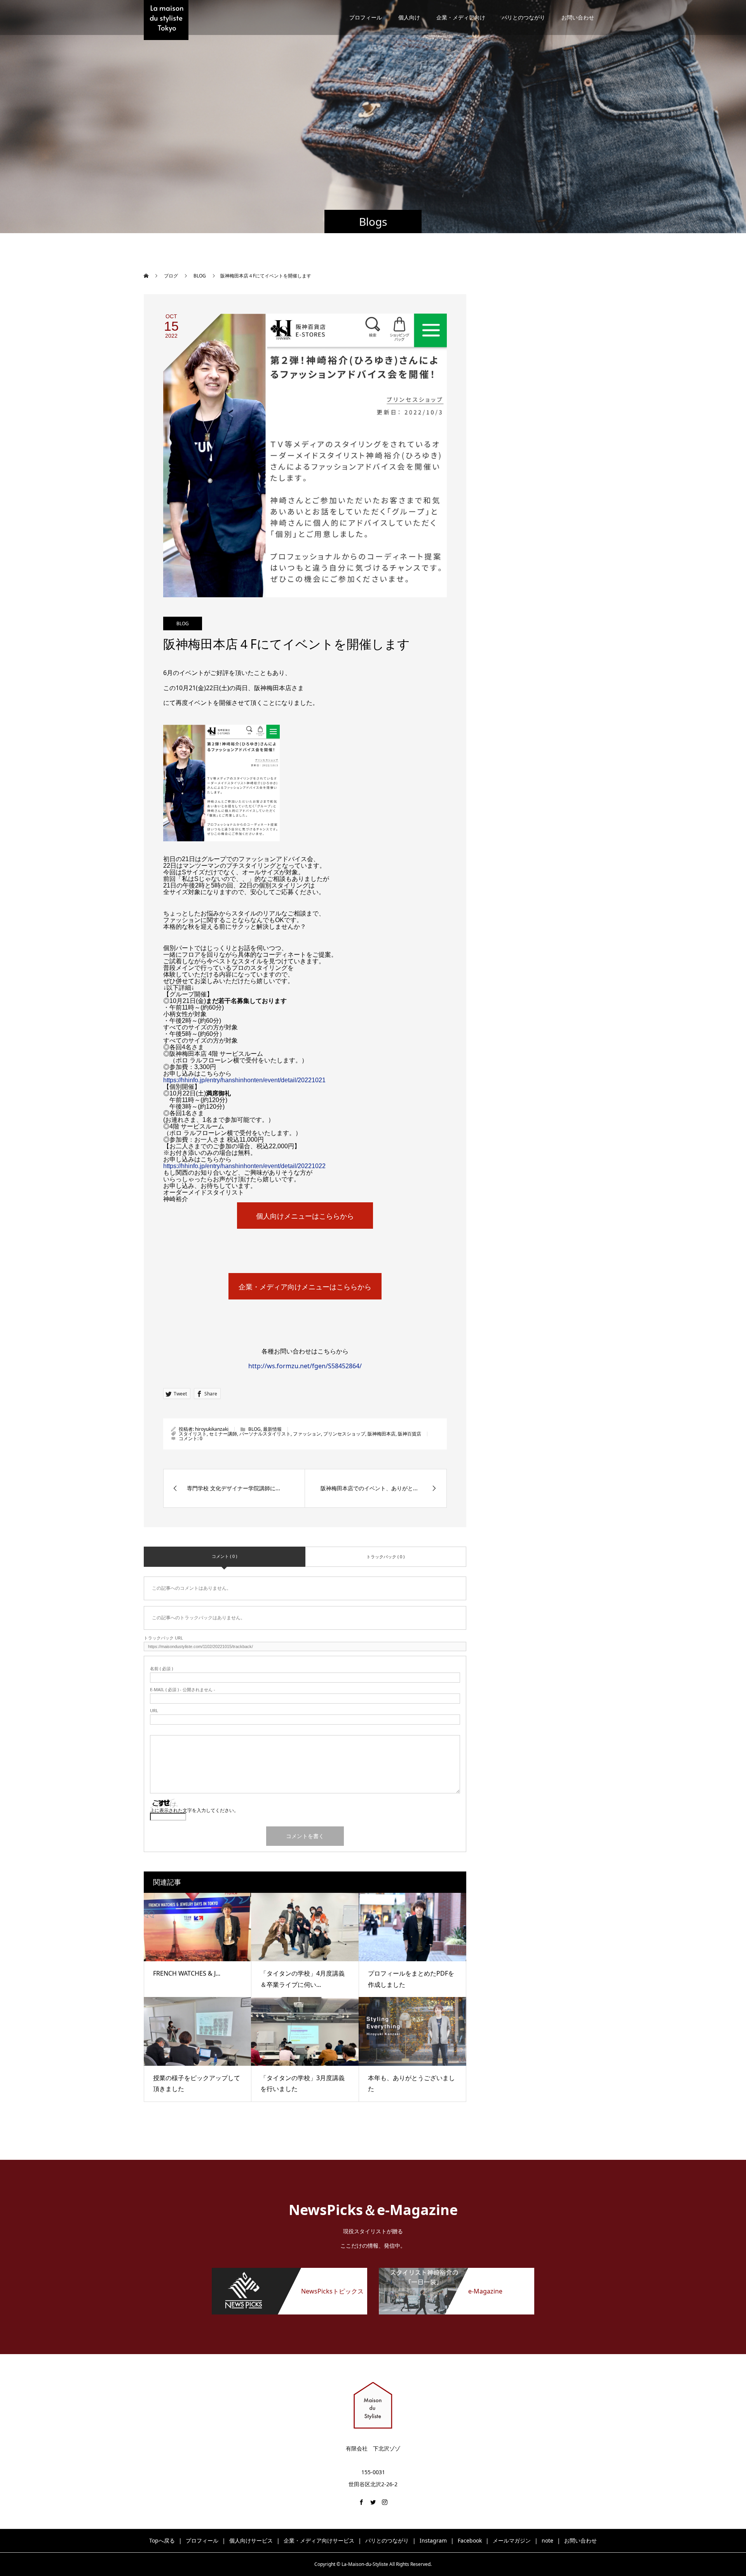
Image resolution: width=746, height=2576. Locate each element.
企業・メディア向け (461, 17)
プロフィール (366, 17)
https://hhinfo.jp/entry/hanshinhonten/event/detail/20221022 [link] (244, 1166)
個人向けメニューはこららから (305, 1216)
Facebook (470, 2540)
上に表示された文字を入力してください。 (194, 1810)
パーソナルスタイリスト (265, 1434)
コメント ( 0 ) (224, 1556)
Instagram (433, 2540)
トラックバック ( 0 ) (385, 1557)
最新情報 (272, 1429)
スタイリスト (193, 1434)
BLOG (183, 624)
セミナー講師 (223, 1434)
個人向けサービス (251, 2540)
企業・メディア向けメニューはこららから (305, 1287)
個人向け (409, 17)
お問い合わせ (578, 17)
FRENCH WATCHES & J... (187, 1973)
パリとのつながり (523, 17)
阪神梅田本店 (382, 1434)
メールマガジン (512, 2540)
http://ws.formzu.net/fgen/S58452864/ (305, 1366)
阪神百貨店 (410, 1434)
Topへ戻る (162, 2540)
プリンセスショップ (344, 1434)
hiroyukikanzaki (212, 1429)
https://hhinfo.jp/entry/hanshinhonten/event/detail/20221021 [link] (244, 1080)
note (547, 2540)
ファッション (307, 1434)
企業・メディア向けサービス (319, 2540)
